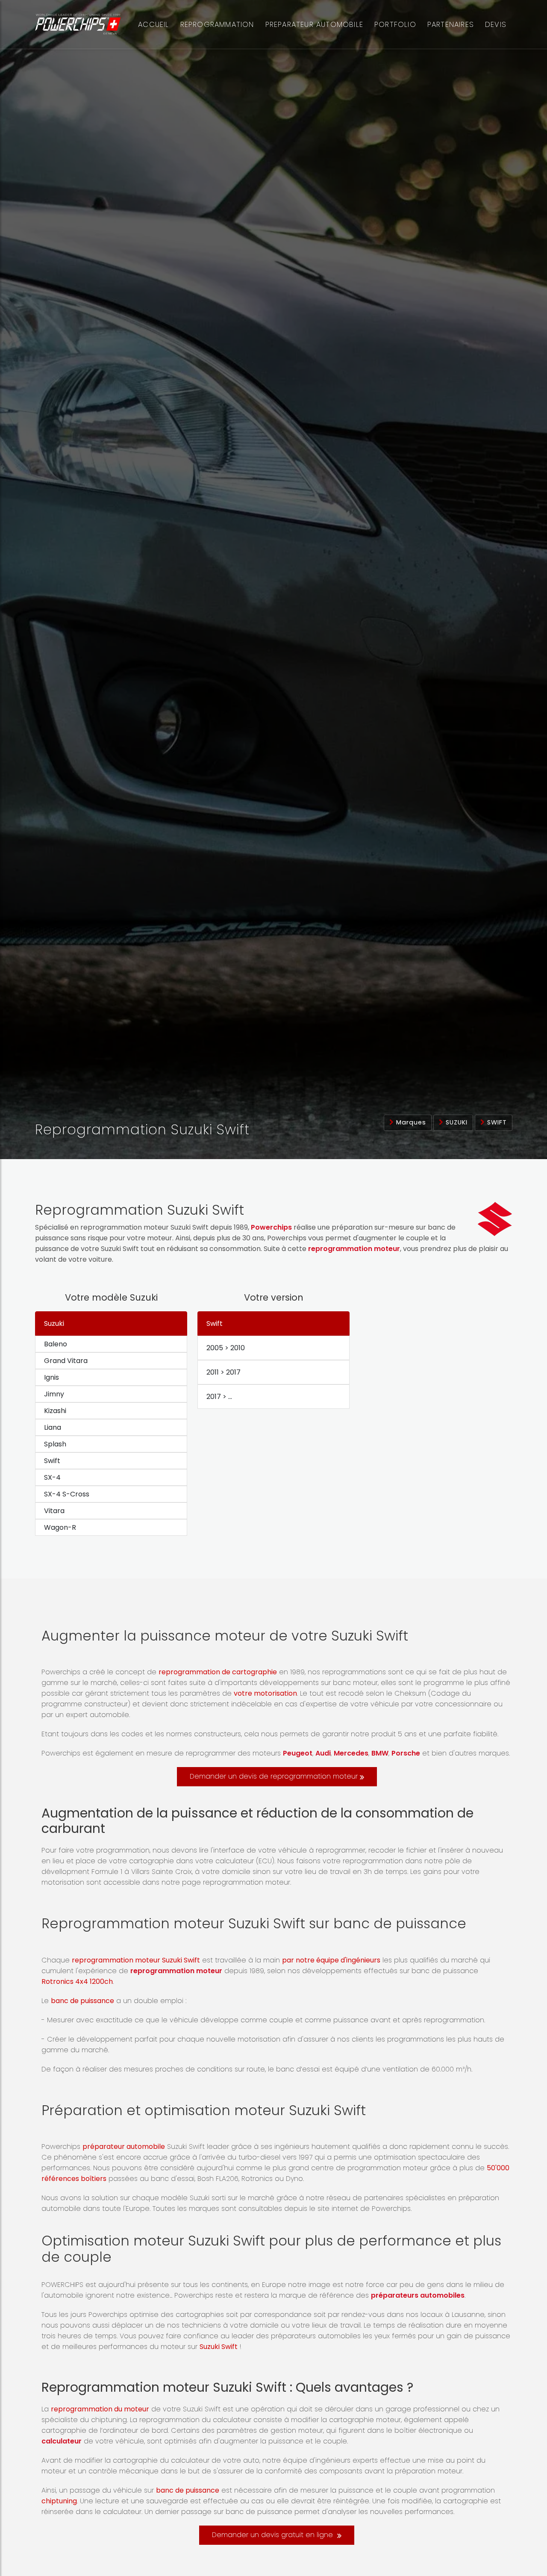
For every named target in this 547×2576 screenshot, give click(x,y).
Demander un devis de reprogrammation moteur (274, 1776)
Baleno (56, 1344)
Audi (323, 1753)
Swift (496, 1122)
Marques (410, 1122)
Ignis (51, 1377)
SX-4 (52, 1477)
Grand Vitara (66, 1361)
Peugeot (298, 1753)
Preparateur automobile (314, 24)
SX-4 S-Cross (67, 1494)
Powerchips (271, 1227)
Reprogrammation (217, 24)
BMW (380, 1753)
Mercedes (351, 1753)
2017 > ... (219, 1397)
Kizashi (55, 1411)
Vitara (54, 1511)
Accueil (153, 24)
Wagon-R (60, 1527)
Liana (53, 1427)
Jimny (54, 1394)
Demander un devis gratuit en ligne (273, 2535)
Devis (496, 24)
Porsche (406, 1753)
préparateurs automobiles (418, 2295)
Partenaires (451, 24)
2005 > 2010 (226, 1348)
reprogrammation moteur (354, 1249)
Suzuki (456, 1122)
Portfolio (395, 24)
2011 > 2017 (224, 1372)
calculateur (62, 2441)
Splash (55, 1444)
